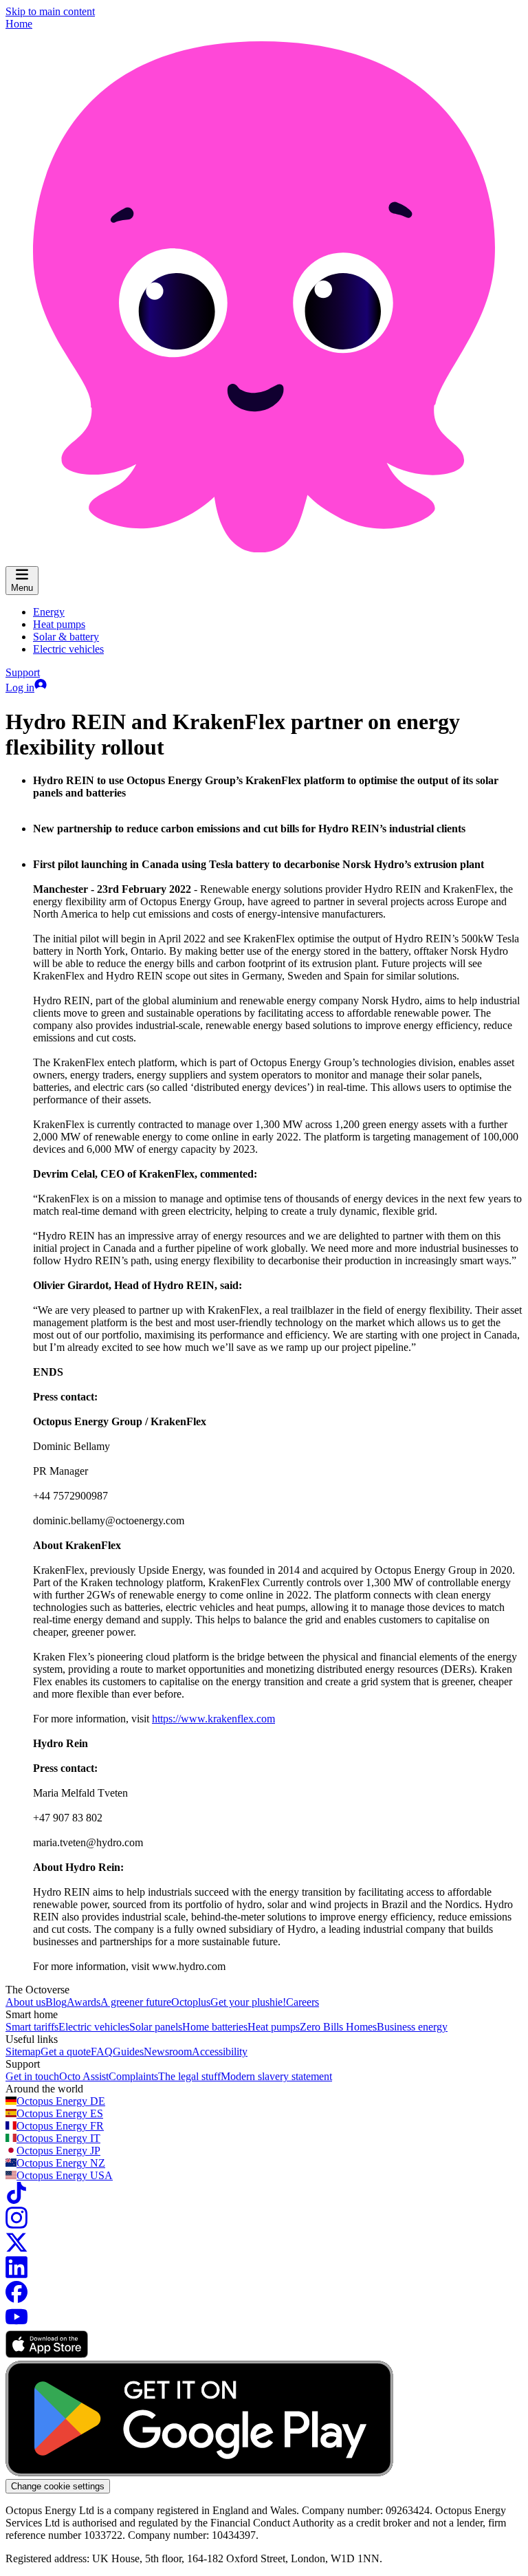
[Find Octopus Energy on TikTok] (16, 2200)
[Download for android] (199, 2472)
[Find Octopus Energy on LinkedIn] (16, 2274)
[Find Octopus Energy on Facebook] (16, 2299)
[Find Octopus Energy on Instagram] (16, 2225)
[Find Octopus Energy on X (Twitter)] (16, 2250)
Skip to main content (50, 11)
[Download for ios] (47, 2354)
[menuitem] (49, 612)
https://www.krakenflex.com (213, 1719)
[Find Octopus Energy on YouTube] (16, 2324)
